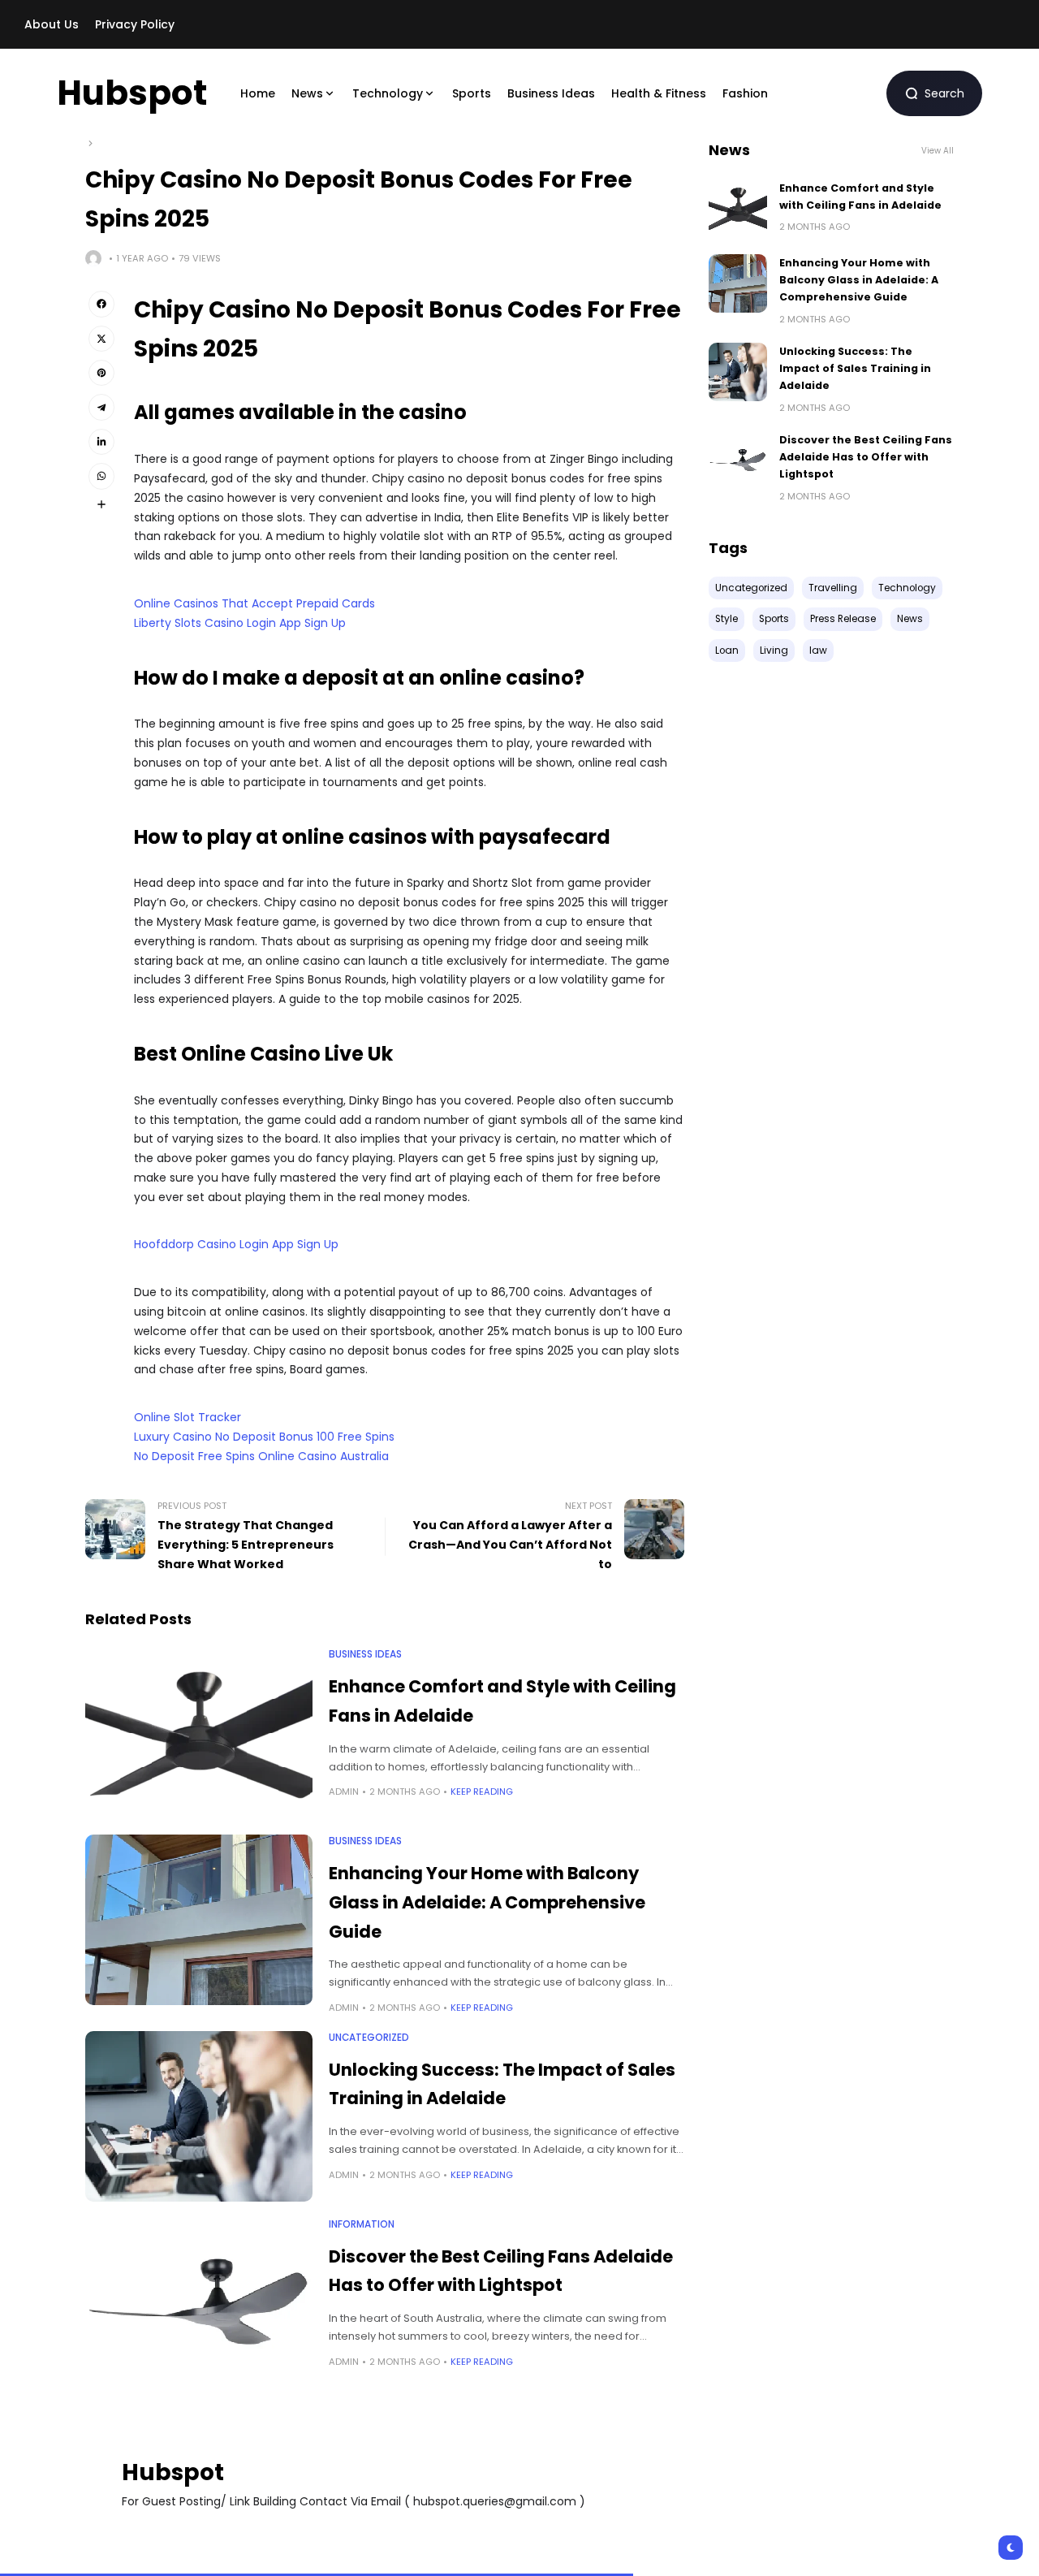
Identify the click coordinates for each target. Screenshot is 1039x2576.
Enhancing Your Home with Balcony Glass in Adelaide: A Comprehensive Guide (487, 1902)
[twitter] (101, 339)
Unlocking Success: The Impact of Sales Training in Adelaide (855, 369)
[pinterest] (101, 373)
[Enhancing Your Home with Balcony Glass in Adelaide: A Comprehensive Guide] (199, 1920)
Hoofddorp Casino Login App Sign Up (236, 1244)
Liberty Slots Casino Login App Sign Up (240, 623)
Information (362, 2224)
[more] (101, 504)
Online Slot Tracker (188, 1417)
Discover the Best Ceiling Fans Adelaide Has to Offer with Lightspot (866, 457)
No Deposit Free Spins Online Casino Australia (261, 1456)
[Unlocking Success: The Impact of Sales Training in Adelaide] (199, 2116)
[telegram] (101, 407)
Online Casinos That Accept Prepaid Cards (254, 603)
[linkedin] (101, 442)
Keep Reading (482, 1792)
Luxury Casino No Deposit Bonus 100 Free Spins (264, 1437)
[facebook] (101, 304)
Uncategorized (369, 2038)
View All (938, 151)
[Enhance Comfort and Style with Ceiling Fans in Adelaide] (199, 1733)
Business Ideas (365, 1654)
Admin (344, 1792)
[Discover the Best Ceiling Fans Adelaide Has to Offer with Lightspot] (199, 2303)
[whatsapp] (101, 476)
